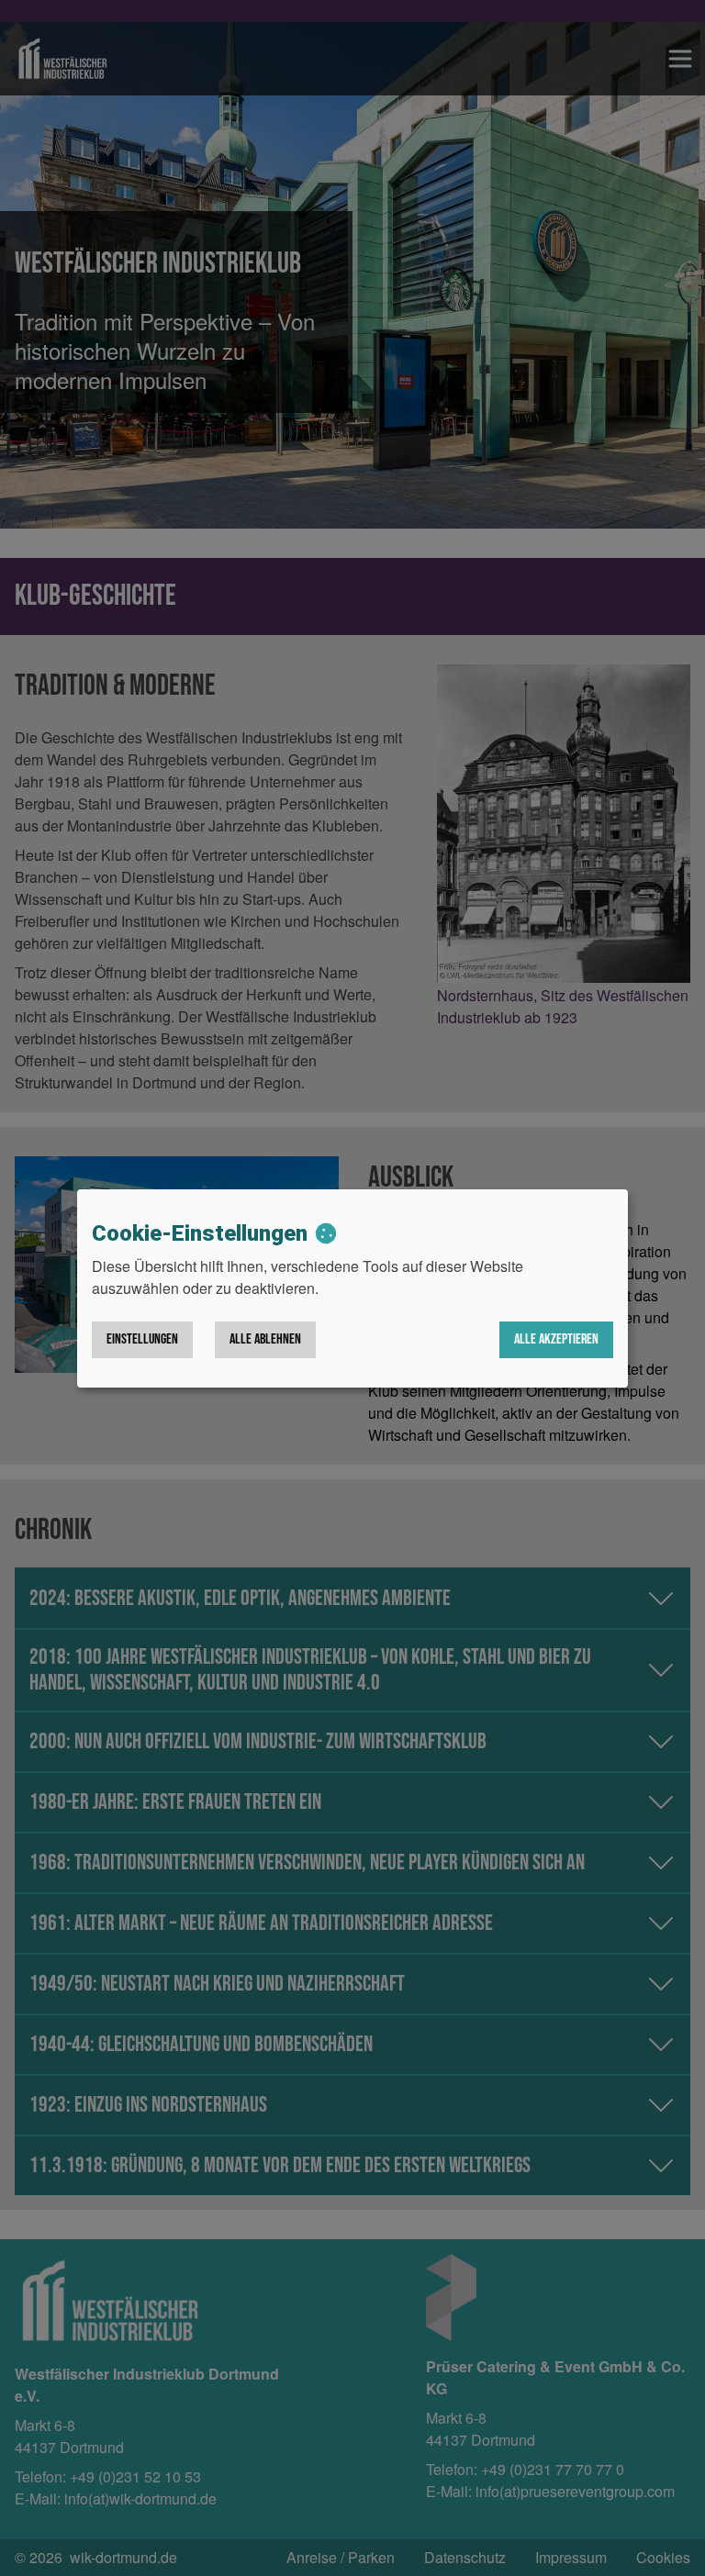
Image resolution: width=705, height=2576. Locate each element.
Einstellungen (142, 1339)
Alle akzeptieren (556, 1339)
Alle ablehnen (265, 1339)
